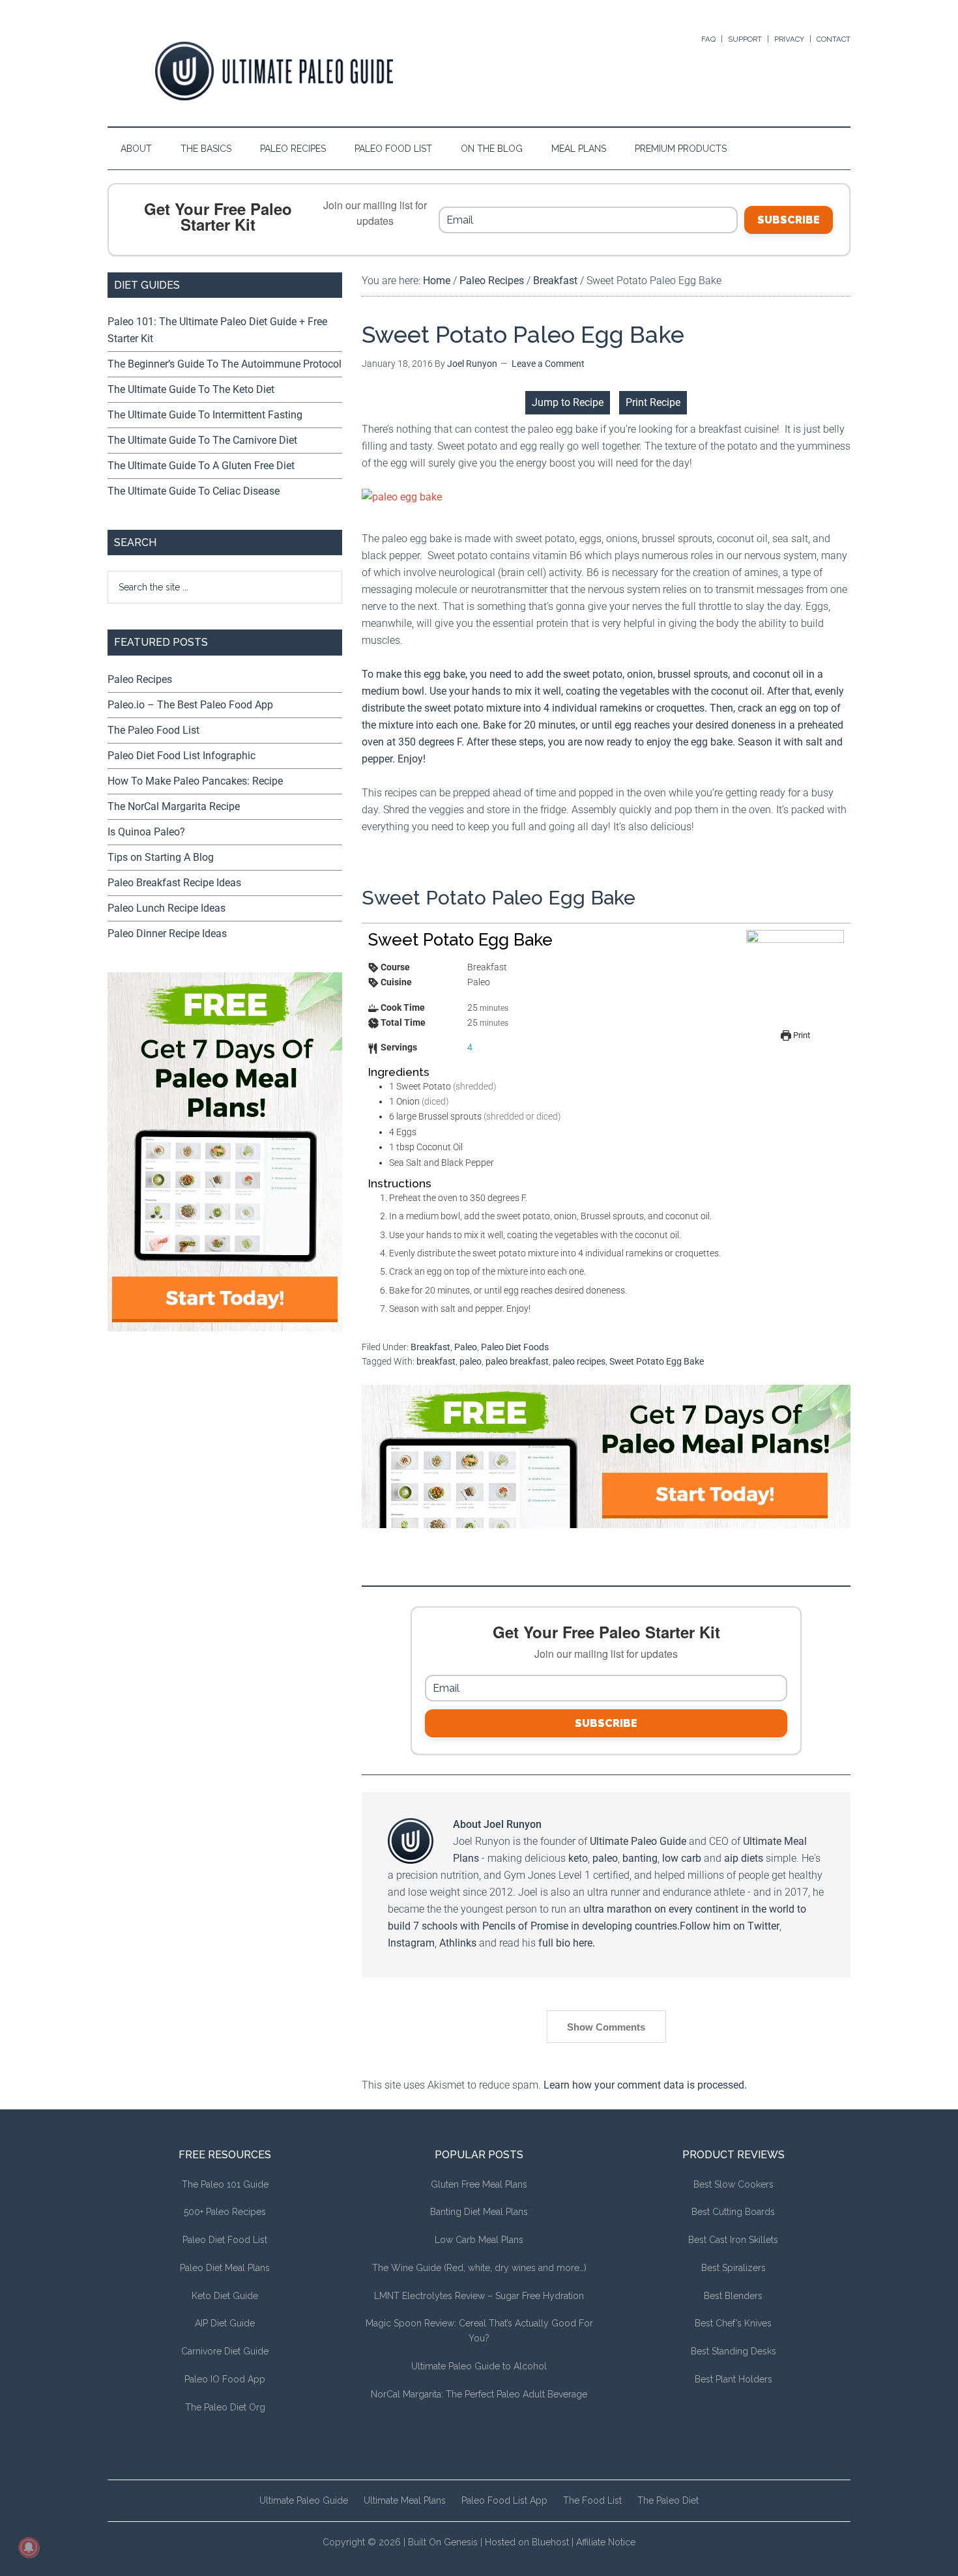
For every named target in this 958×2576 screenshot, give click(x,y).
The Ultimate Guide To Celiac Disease (194, 491)
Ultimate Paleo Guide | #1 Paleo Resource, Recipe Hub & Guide (274, 71)
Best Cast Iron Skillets (733, 2240)
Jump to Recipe (568, 402)
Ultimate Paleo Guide (638, 1841)
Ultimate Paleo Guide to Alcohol (479, 2366)
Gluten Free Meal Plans (479, 2184)
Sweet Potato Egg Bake (657, 1361)
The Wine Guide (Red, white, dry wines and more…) (479, 2268)
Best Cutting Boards (733, 2212)
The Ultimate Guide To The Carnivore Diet (202, 440)
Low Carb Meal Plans (479, 2240)
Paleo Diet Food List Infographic (181, 756)
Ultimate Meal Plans (405, 2500)
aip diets (744, 1858)
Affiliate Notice (606, 2542)
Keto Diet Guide (225, 2296)
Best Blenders (733, 2296)
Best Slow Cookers (733, 2184)
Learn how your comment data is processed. (645, 2085)
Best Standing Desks (733, 2351)
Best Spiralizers (733, 2268)
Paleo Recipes (140, 679)
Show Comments (606, 2027)
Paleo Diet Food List (225, 2240)
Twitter (763, 1926)
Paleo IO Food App (225, 2379)
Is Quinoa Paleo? (146, 832)
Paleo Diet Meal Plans (225, 2268)
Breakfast (430, 1347)
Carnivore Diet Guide (225, 2351)
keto (578, 1858)
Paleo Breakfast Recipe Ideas (174, 883)
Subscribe (789, 220)
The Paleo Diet (668, 2500)
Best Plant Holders (733, 2379)
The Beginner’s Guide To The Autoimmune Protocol (225, 364)
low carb (682, 1858)
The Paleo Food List (153, 730)
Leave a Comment (548, 364)
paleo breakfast (517, 1361)
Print (801, 1035)
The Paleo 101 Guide (225, 2184)
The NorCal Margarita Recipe (174, 806)
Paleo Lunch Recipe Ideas (167, 908)
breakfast (436, 1361)
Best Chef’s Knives (733, 2323)
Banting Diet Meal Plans (479, 2212)
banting (640, 1858)
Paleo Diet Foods (515, 1347)
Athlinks (458, 1943)
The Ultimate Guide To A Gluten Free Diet (201, 466)
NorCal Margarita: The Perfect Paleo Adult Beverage (479, 2394)
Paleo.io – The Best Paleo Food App (190, 705)
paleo (471, 1361)
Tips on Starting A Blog (161, 857)
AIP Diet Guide (225, 2323)
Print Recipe (653, 402)
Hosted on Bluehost (527, 2542)
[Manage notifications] (29, 2547)
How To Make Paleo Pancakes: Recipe (195, 781)
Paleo (466, 1347)
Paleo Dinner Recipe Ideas (167, 933)
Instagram (411, 1943)
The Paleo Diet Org (225, 2407)
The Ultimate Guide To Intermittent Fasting (205, 415)
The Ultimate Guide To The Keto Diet (191, 389)
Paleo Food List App (504, 2500)
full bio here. (567, 1943)
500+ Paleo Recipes (225, 2212)
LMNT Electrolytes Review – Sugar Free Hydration (479, 2296)
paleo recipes (579, 1361)
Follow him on (714, 1926)
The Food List (592, 2500)
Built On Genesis (443, 2542)
